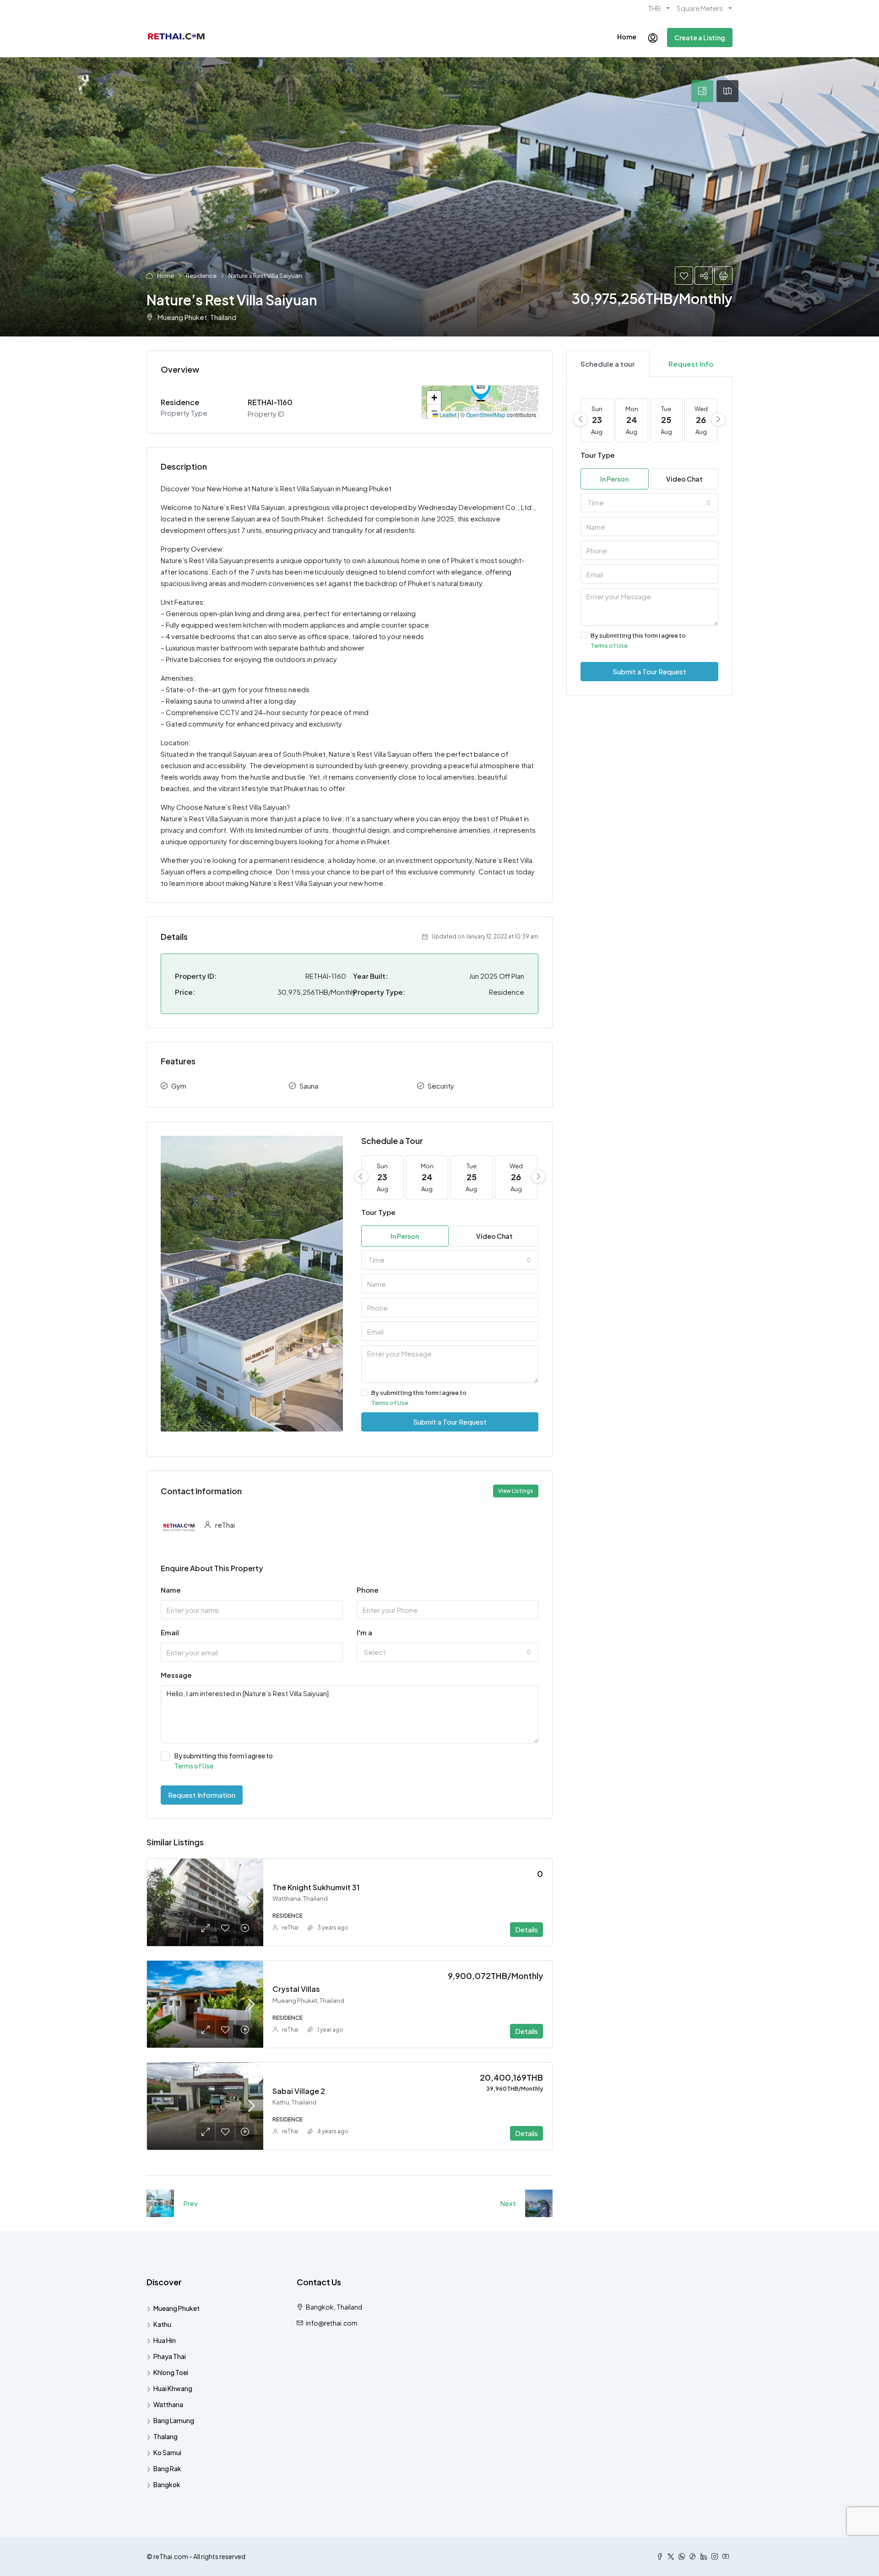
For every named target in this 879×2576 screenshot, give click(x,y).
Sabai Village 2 (299, 2091)
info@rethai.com (332, 2323)
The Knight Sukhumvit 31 (316, 1887)
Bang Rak (167, 2468)
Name (171, 1590)
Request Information (202, 1795)
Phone (368, 1590)
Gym (179, 1086)
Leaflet (447, 415)
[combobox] (450, 1260)
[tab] (702, 91)
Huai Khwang (173, 2388)
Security (441, 1086)
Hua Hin (165, 2340)
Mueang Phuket (176, 2308)
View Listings (516, 1491)
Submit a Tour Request (450, 1422)
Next (508, 2203)
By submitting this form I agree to (419, 1398)
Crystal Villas (296, 1989)
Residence (201, 276)
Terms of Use (390, 1403)
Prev (190, 2203)
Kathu (162, 2324)
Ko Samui (167, 2452)
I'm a (364, 1632)
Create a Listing (700, 38)
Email (170, 1632)
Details (526, 1929)
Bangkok (167, 2484)
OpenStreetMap (486, 415)
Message (176, 1675)
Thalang (165, 2436)
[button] (481, 389)
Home (627, 37)
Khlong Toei (171, 2372)
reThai (290, 1928)
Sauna (309, 1086)
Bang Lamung (174, 2420)
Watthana (168, 2404)
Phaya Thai (170, 2356)
